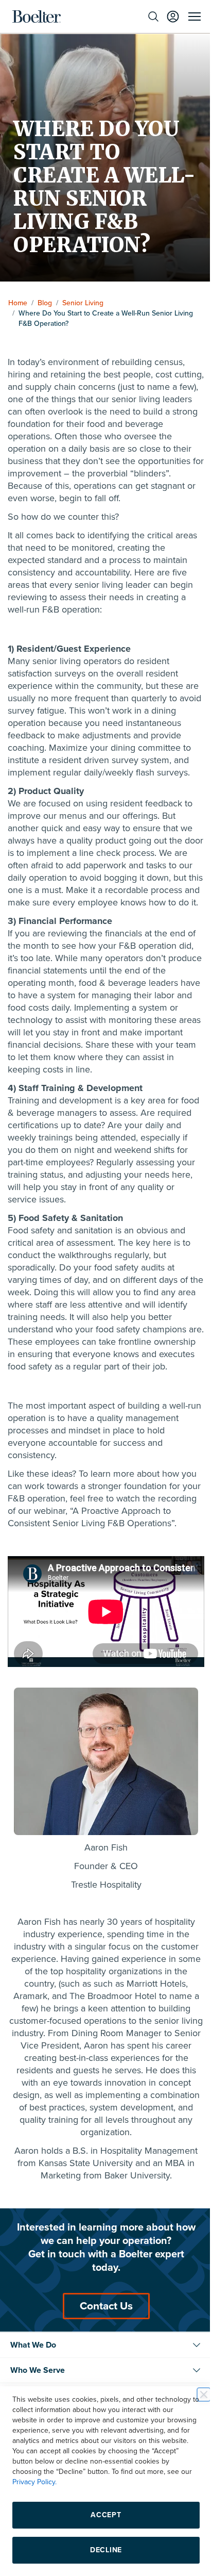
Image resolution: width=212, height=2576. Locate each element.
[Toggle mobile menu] (187, 16)
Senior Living (83, 303)
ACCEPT (102, 2515)
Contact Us (102, 2345)
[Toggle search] (146, 16)
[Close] (196, 2395)
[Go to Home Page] (37, 16)
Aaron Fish (102, 1887)
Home (18, 303)
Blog (45, 303)
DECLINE (102, 2550)
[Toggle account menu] (165, 16)
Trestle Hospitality (102, 1924)
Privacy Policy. (108, 2482)
